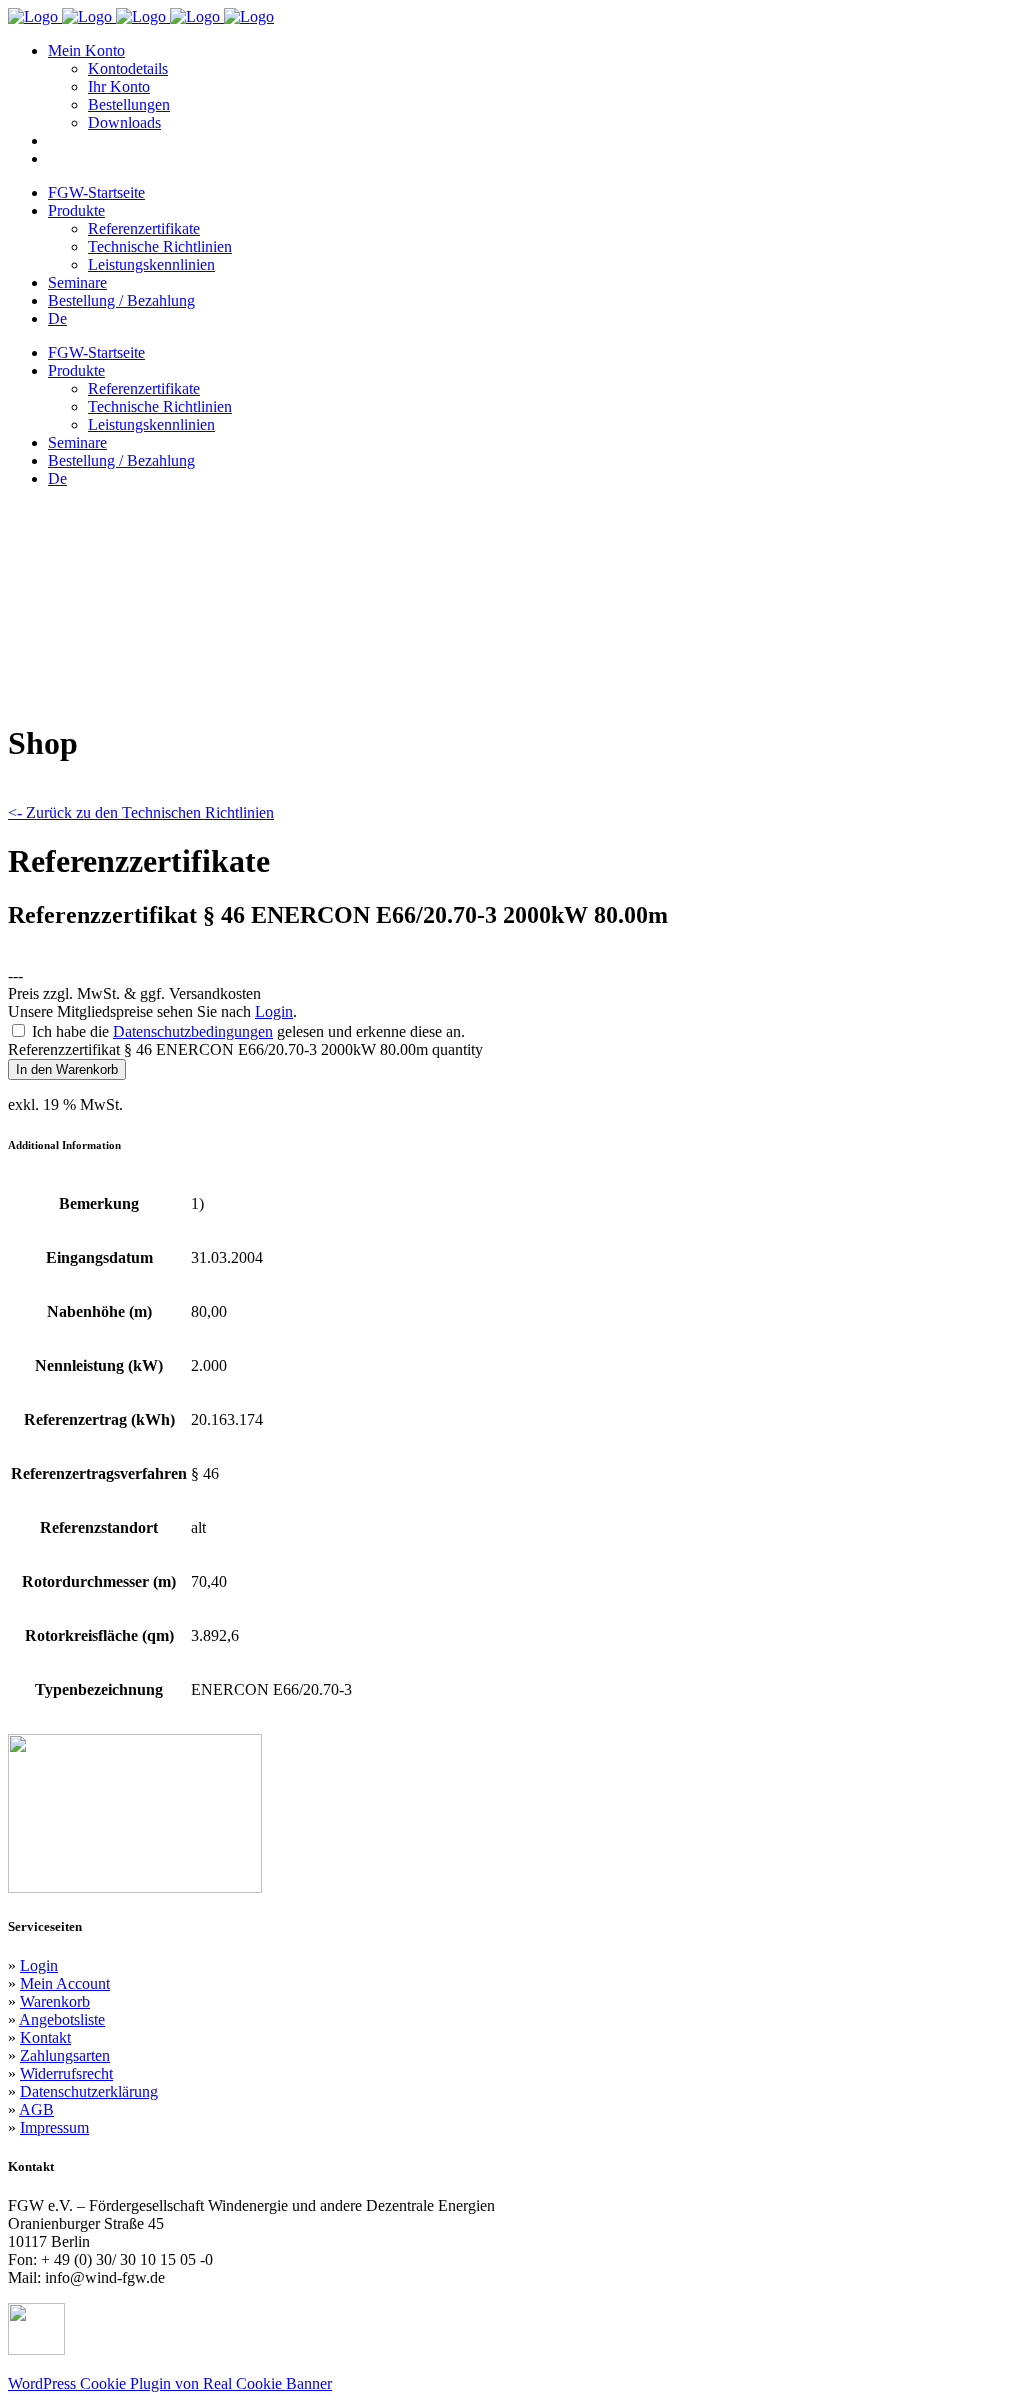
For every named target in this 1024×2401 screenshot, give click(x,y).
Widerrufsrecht (66, 2073)
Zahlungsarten (65, 2055)
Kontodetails (128, 68)
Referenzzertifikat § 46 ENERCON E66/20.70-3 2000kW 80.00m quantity (245, 1049)
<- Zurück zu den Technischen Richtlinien (141, 812)
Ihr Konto (119, 86)
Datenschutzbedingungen (193, 1031)
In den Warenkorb (67, 1069)
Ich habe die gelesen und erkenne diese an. (248, 1031)
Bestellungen (129, 104)
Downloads (124, 122)
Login (274, 1011)
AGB (36, 2109)
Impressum (54, 2127)
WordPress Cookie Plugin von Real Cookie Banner (170, 2383)
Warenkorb (55, 2001)
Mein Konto (86, 50)
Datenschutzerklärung (89, 2091)
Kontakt (45, 2037)
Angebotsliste (62, 2019)
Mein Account (65, 1983)
